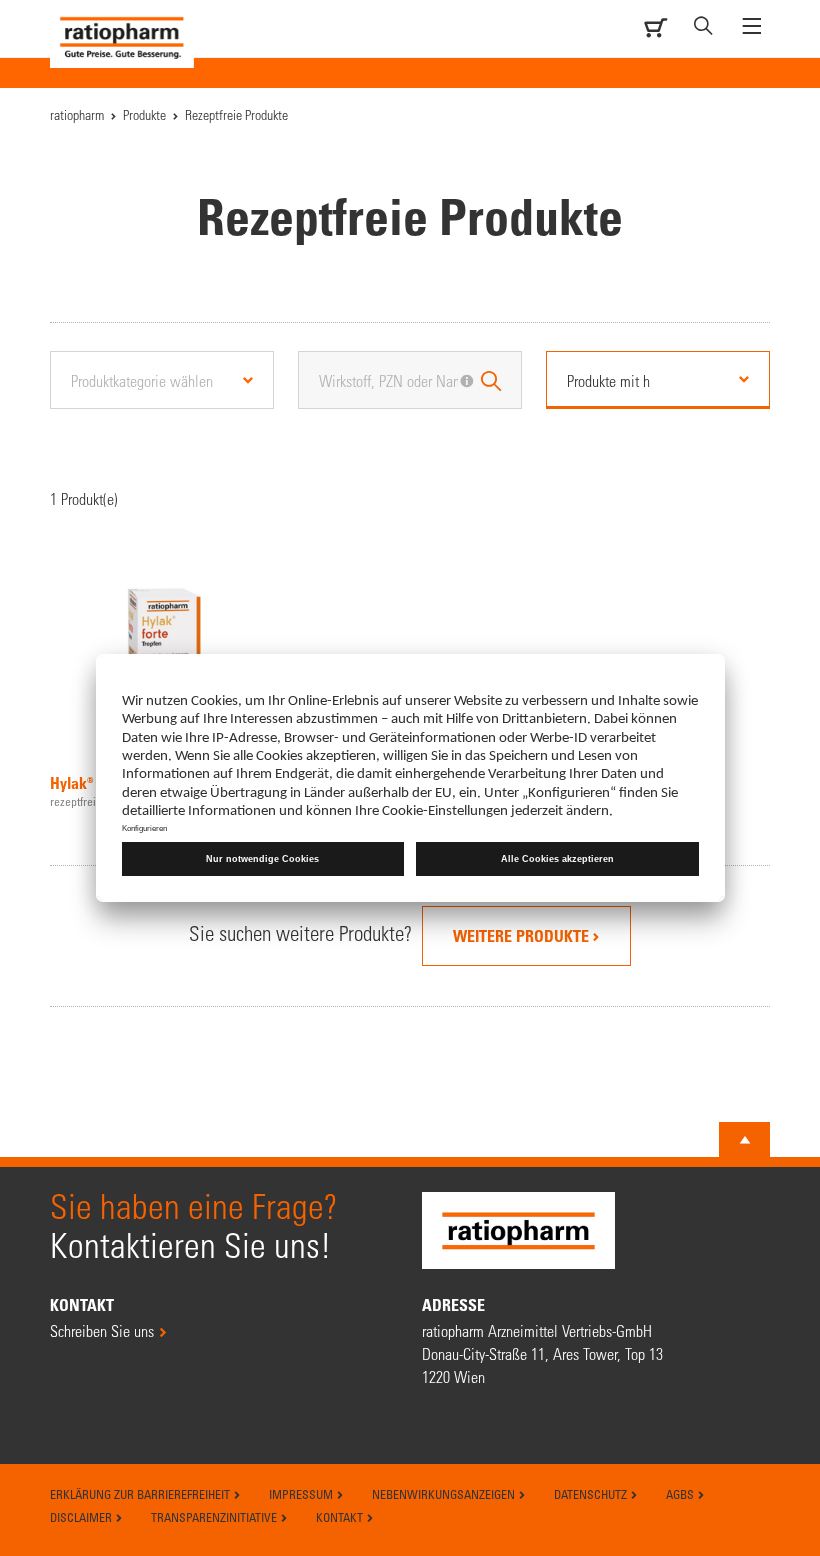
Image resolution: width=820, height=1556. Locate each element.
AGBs (681, 1494)
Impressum (302, 1494)
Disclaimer (82, 1517)
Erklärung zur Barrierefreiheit (141, 1494)
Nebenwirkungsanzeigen (445, 1494)
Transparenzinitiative (215, 1517)
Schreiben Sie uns (102, 1330)
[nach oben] (745, 1140)
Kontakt (341, 1517)
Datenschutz (592, 1494)
